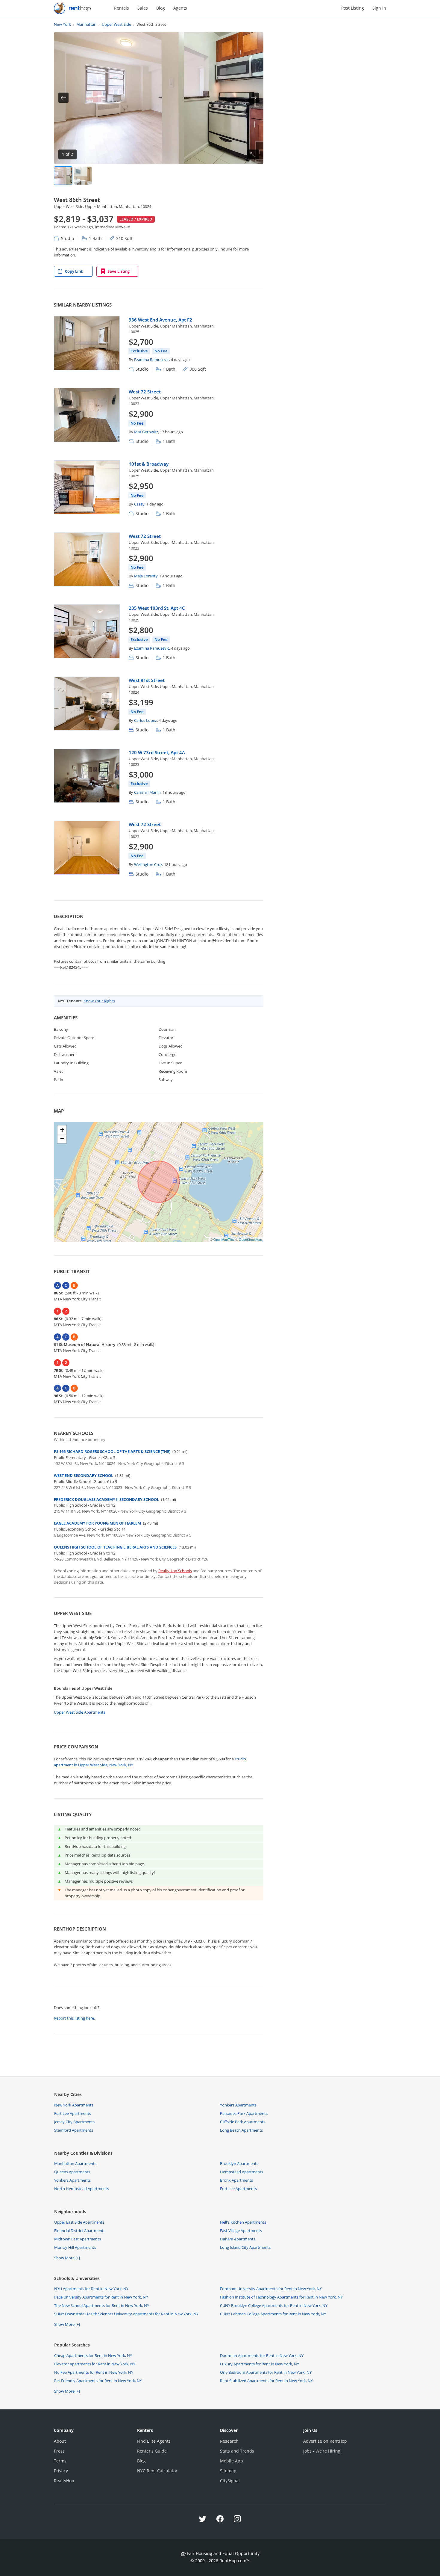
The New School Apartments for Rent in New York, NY (102, 2305)
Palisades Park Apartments (244, 2113)
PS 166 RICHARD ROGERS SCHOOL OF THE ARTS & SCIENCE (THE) (112, 1451)
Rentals (122, 8)
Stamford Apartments (74, 2130)
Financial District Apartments (80, 2231)
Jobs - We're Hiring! (322, 2451)
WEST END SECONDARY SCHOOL (84, 1475)
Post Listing (353, 8)
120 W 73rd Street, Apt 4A (157, 752)
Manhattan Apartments (75, 2163)
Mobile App (232, 2461)
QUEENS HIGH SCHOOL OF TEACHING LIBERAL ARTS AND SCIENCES (115, 1547)
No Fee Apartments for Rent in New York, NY (94, 2372)
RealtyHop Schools (175, 1571)
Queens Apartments (72, 2172)
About (60, 2441)
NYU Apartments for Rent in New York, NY (91, 2289)
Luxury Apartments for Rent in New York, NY (260, 2364)
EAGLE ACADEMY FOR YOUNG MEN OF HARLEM (97, 1523)
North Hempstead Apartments (82, 2189)
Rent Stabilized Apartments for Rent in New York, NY (266, 2381)
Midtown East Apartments (78, 2239)
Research (229, 2441)
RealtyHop (64, 2481)
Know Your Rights (99, 1001)
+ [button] (62, 1130)
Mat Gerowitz (146, 432)
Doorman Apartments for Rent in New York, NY (262, 2355)
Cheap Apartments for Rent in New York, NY (93, 2355)
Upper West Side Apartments (80, 1712)
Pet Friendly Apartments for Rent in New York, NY (98, 2381)
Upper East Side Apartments (79, 2222)
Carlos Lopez (145, 720)
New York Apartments (74, 2105)
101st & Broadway (149, 464)
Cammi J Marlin (147, 792)
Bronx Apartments (236, 2180)
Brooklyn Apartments (239, 2163)
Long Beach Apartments (241, 2130)
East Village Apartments (241, 2231)
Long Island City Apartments (245, 2247)
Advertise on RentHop (325, 2441)
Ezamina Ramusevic (152, 360)
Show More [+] (67, 2258)
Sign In (379, 8)
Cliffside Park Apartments (243, 2122)
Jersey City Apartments (74, 2122)
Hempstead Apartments (242, 2172)
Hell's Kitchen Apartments (243, 2222)
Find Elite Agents (154, 2441)
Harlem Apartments (238, 2239)
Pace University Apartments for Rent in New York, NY (101, 2297)
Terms (60, 2461)
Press (59, 2451)
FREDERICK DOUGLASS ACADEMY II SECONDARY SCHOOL (106, 1499)
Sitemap (228, 2471)
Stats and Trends (237, 2451)
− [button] (62, 1139)
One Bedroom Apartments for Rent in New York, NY (266, 2372)
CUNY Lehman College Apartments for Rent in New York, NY (273, 2314)
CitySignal (230, 2481)
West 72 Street (145, 392)
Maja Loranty (146, 576)
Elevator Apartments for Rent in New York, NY (95, 2364)
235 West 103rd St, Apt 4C (157, 608)
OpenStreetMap (250, 1239)
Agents (180, 8)
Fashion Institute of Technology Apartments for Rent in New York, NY (281, 2297)
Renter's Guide (152, 2451)
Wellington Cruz (148, 864)
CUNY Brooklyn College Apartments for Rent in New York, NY (274, 2305)
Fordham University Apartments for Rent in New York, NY (271, 2289)
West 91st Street (147, 680)
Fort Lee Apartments (73, 2113)
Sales (143, 8)
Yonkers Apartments (238, 2105)
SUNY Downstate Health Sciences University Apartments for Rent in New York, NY (126, 2314)
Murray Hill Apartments (75, 2247)
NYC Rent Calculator (157, 2471)
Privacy (61, 2471)
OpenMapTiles (224, 1239)
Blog (161, 8)
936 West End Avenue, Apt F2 (160, 320)
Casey (139, 504)
